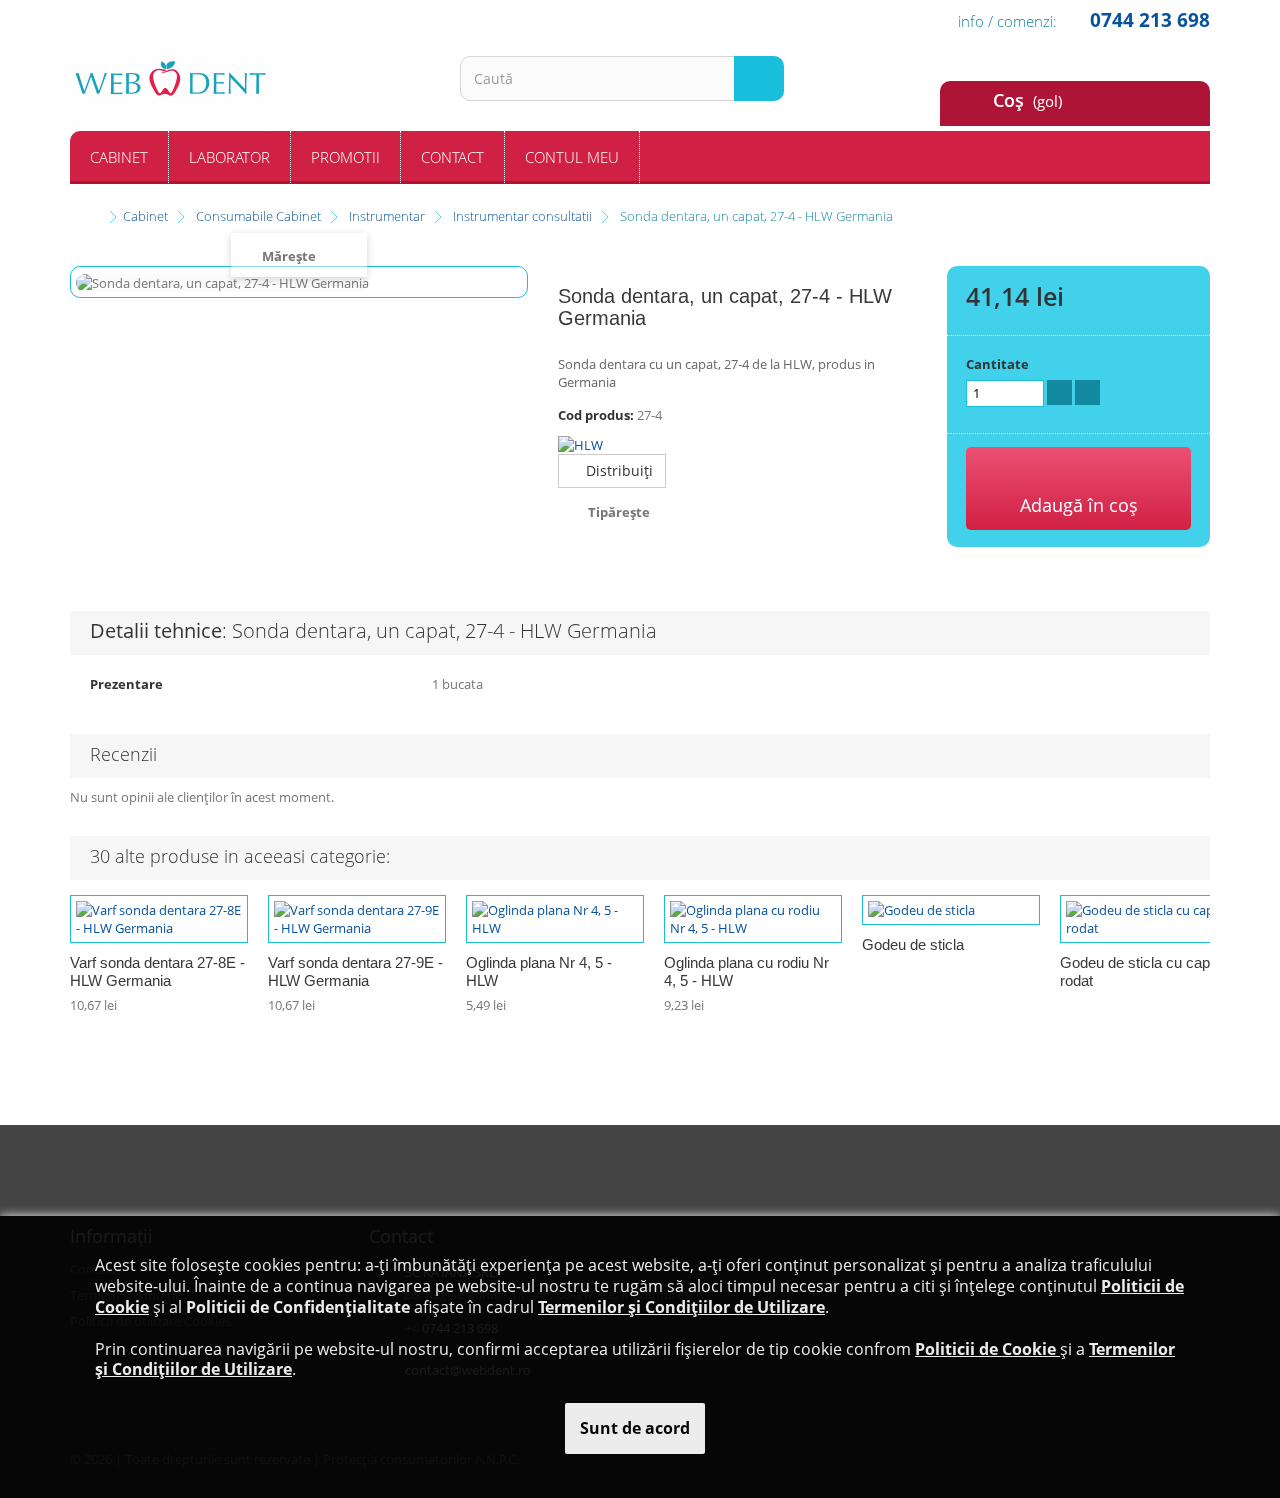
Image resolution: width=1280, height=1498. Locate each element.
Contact (452, 157)
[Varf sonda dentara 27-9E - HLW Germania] (357, 919)
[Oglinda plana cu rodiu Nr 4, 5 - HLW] (753, 919)
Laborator (229, 157)
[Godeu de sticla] (951, 910)
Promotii (345, 157)
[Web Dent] (250, 86)
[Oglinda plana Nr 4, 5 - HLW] (555, 919)
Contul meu (572, 157)
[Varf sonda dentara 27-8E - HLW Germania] (159, 919)
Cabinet (119, 157)
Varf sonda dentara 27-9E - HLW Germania (355, 972)
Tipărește (619, 512)
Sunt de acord (635, 1428)
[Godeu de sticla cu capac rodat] (1149, 919)
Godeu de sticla (913, 944)
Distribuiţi (617, 470)
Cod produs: (596, 415)
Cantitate (997, 364)
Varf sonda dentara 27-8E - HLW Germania (157, 972)
